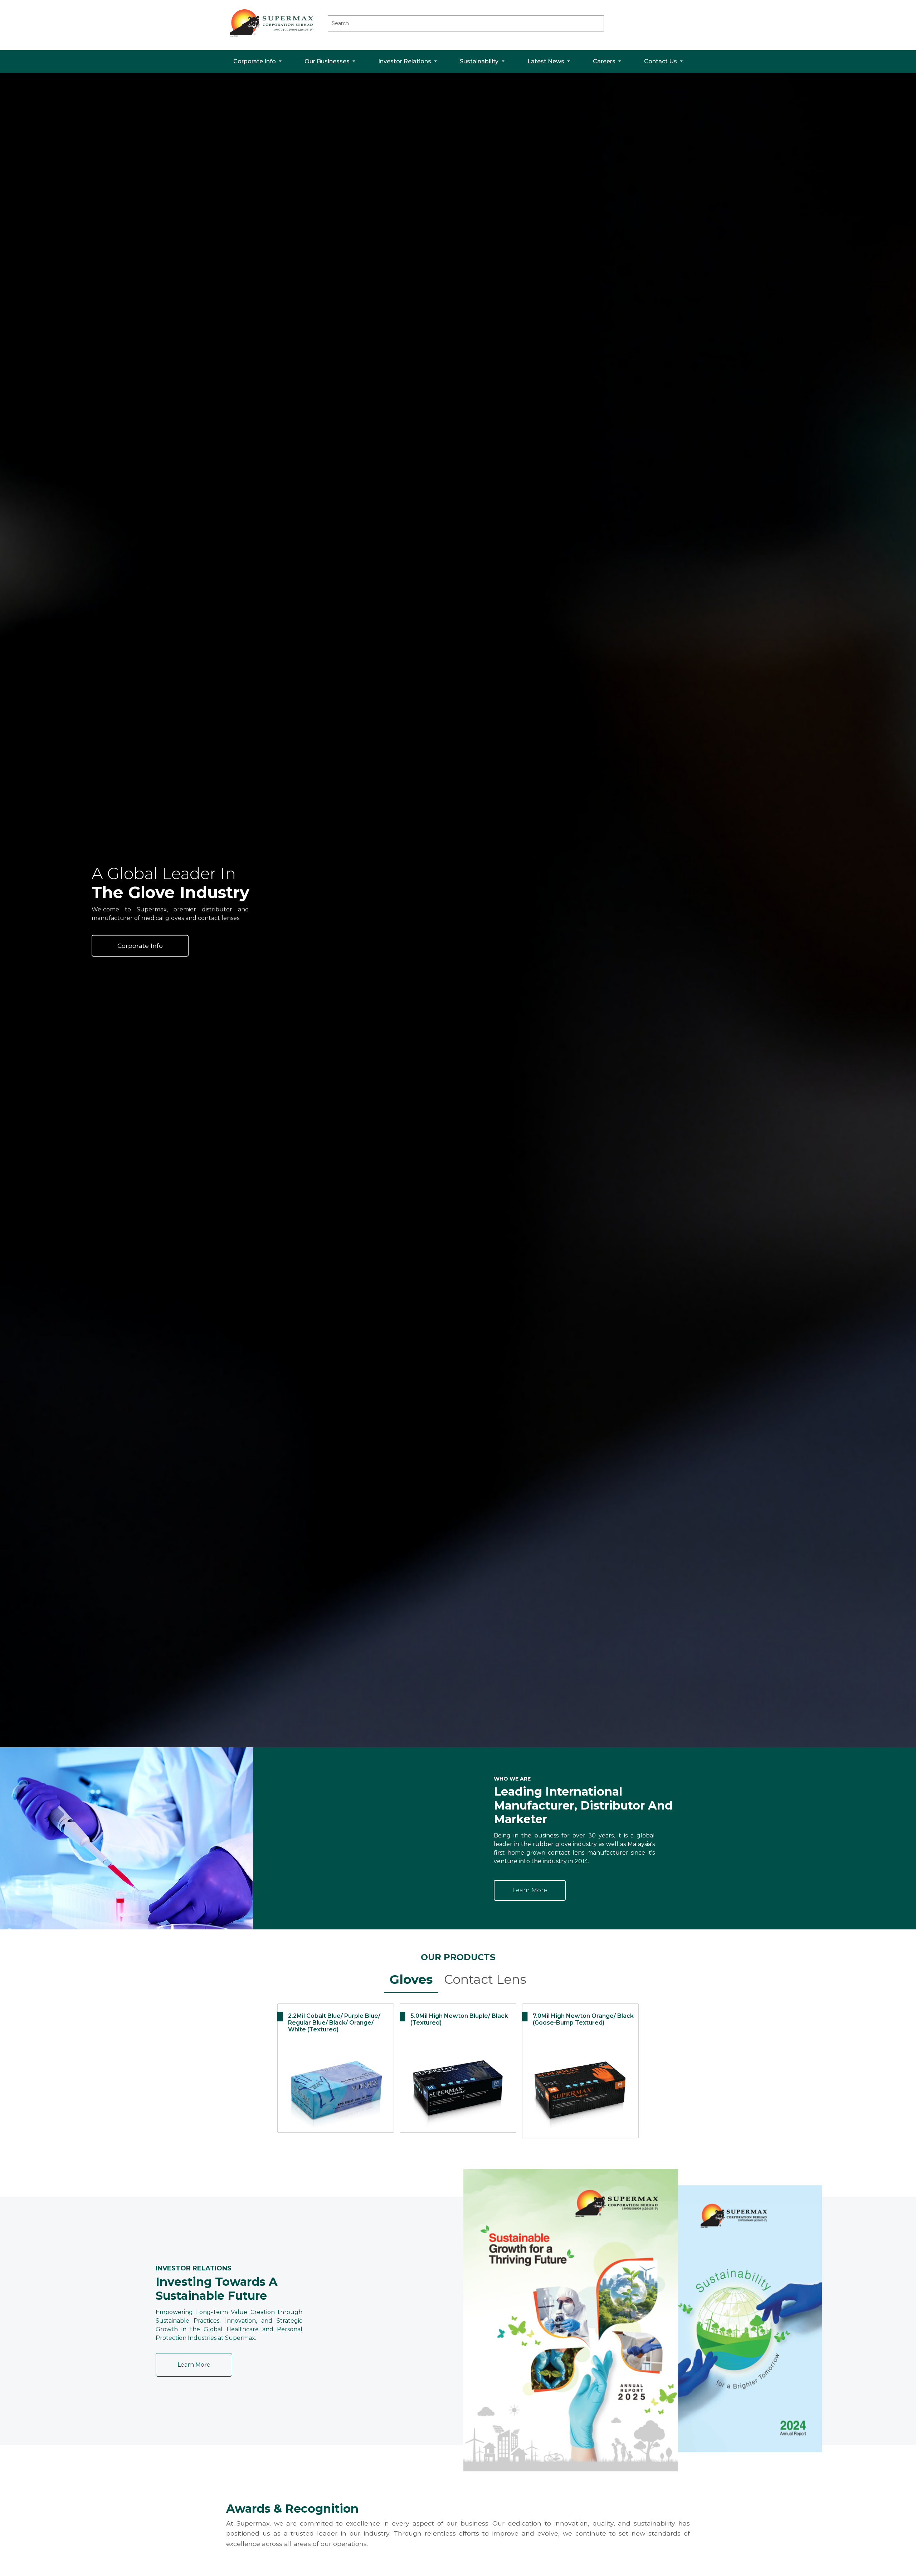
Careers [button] (605, 61)
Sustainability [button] (480, 61)
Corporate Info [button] (255, 61)
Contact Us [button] (661, 61)
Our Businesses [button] (328, 61)
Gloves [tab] (411, 1979)
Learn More (530, 1890)
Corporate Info (140, 946)
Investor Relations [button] (405, 61)
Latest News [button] (547, 61)
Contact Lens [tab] (485, 1979)
